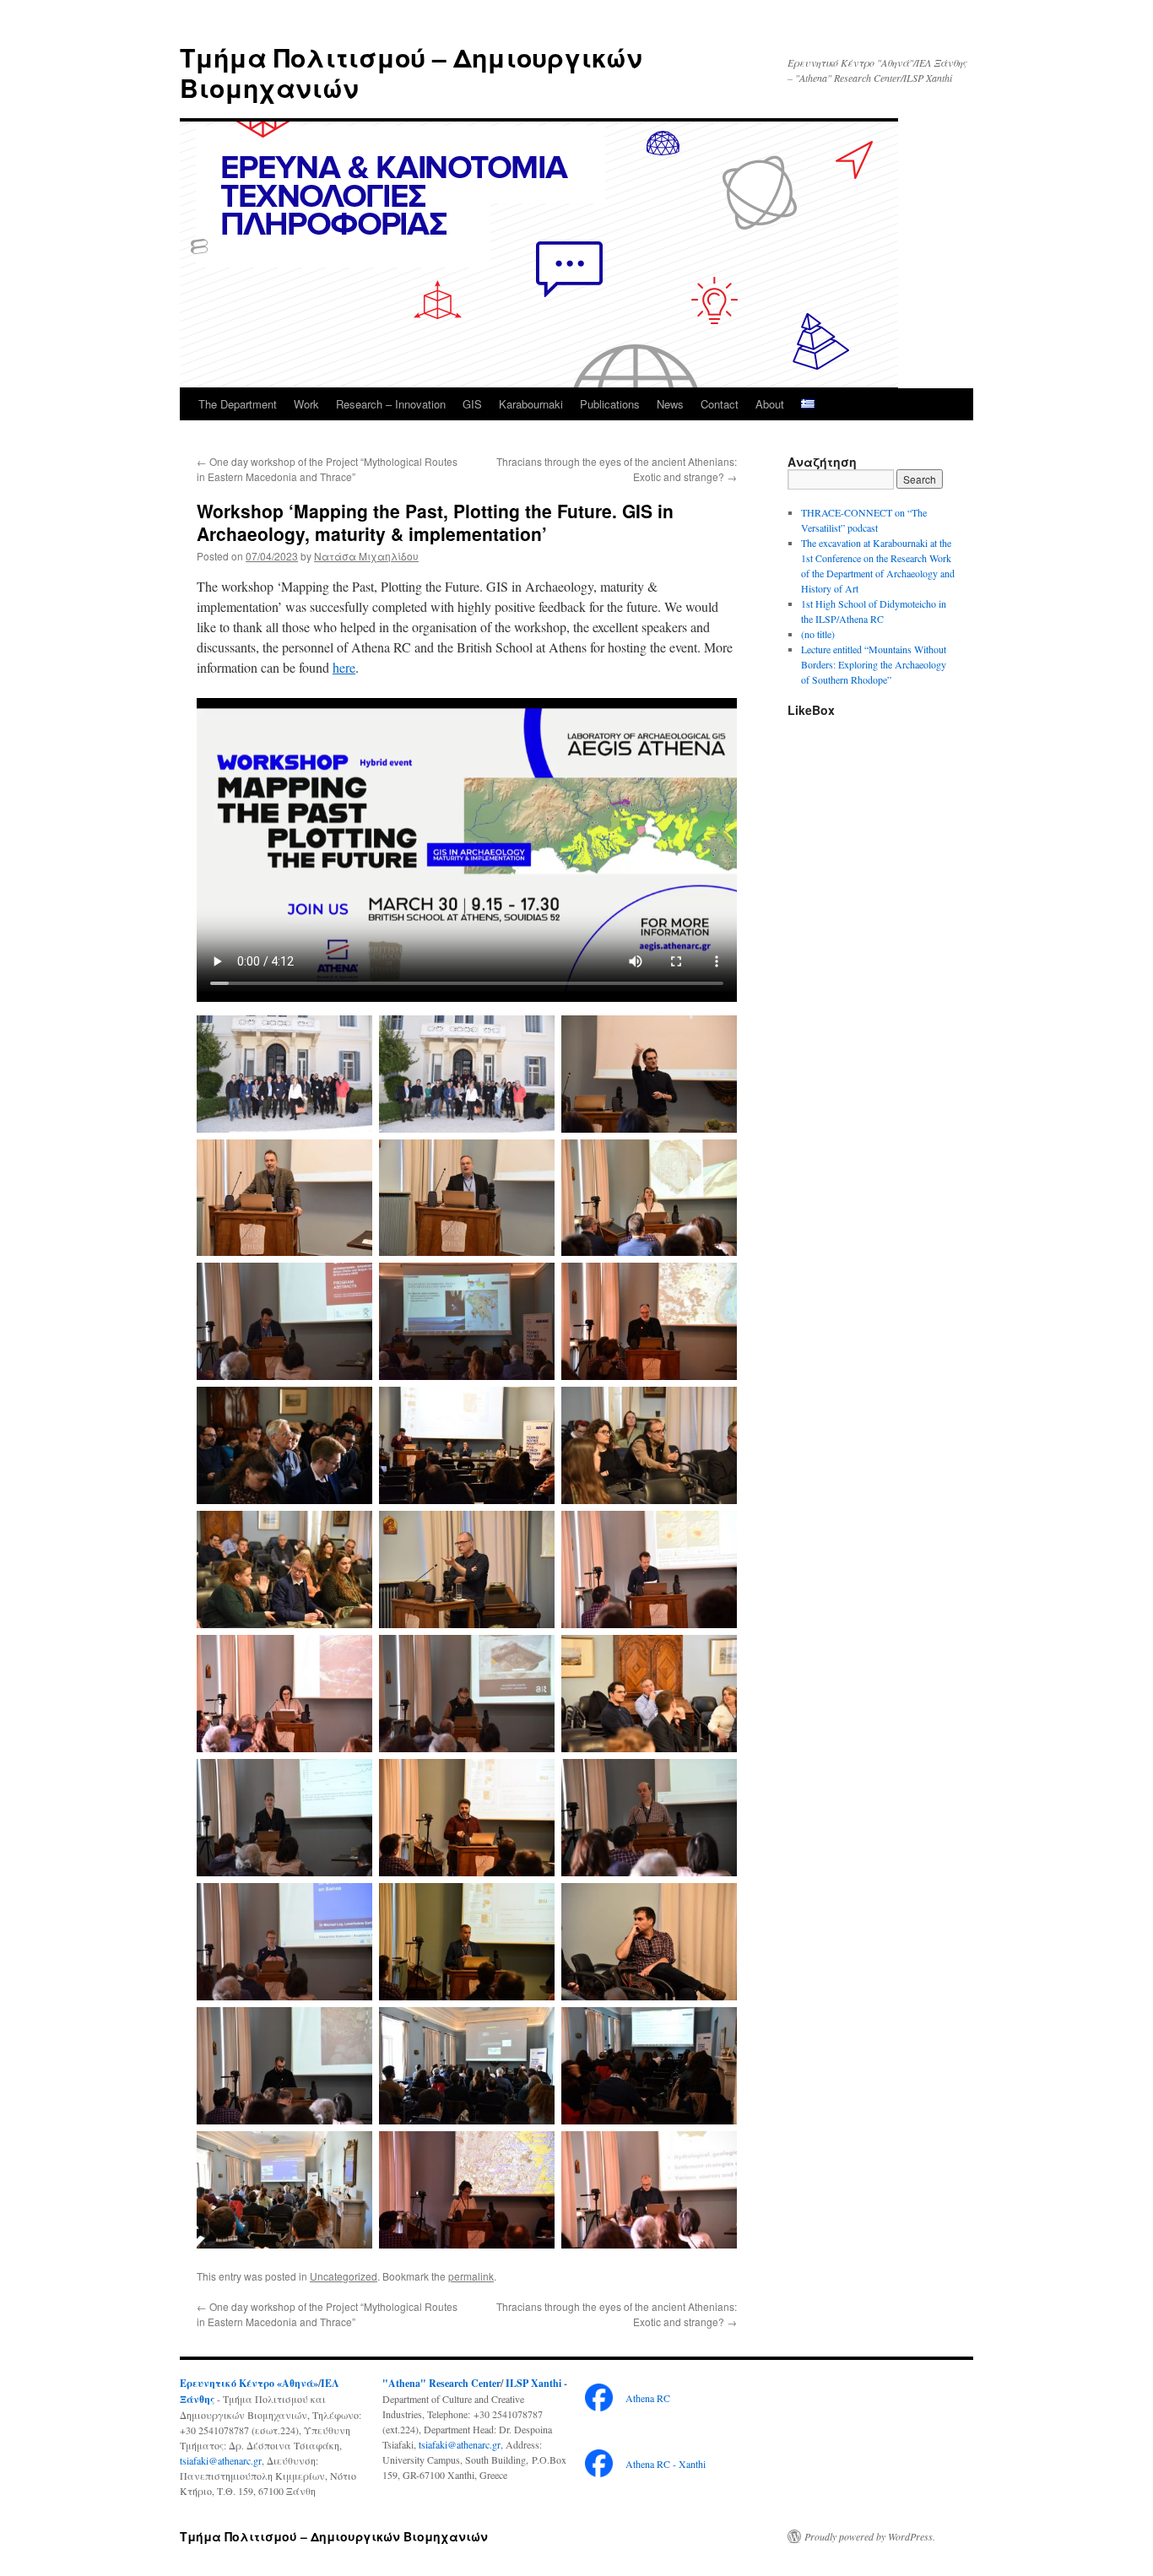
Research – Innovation (391, 404)
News (670, 404)
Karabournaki (531, 404)
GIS (472, 404)
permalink (471, 2276)
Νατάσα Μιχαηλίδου (366, 556)
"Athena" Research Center (441, 2383)
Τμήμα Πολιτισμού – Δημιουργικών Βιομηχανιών (411, 72)
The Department (238, 404)
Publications (610, 404)
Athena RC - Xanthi (666, 2464)
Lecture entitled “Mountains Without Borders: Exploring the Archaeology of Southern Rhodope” (874, 664)
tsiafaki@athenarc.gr (221, 2460)
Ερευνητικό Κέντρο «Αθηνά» (249, 2383)
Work (306, 404)
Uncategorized (344, 2276)
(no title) (818, 634)
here (344, 667)
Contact (720, 404)
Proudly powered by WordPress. (870, 2536)
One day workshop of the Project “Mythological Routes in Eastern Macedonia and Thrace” (327, 469)
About (770, 404)
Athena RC (648, 2398)
